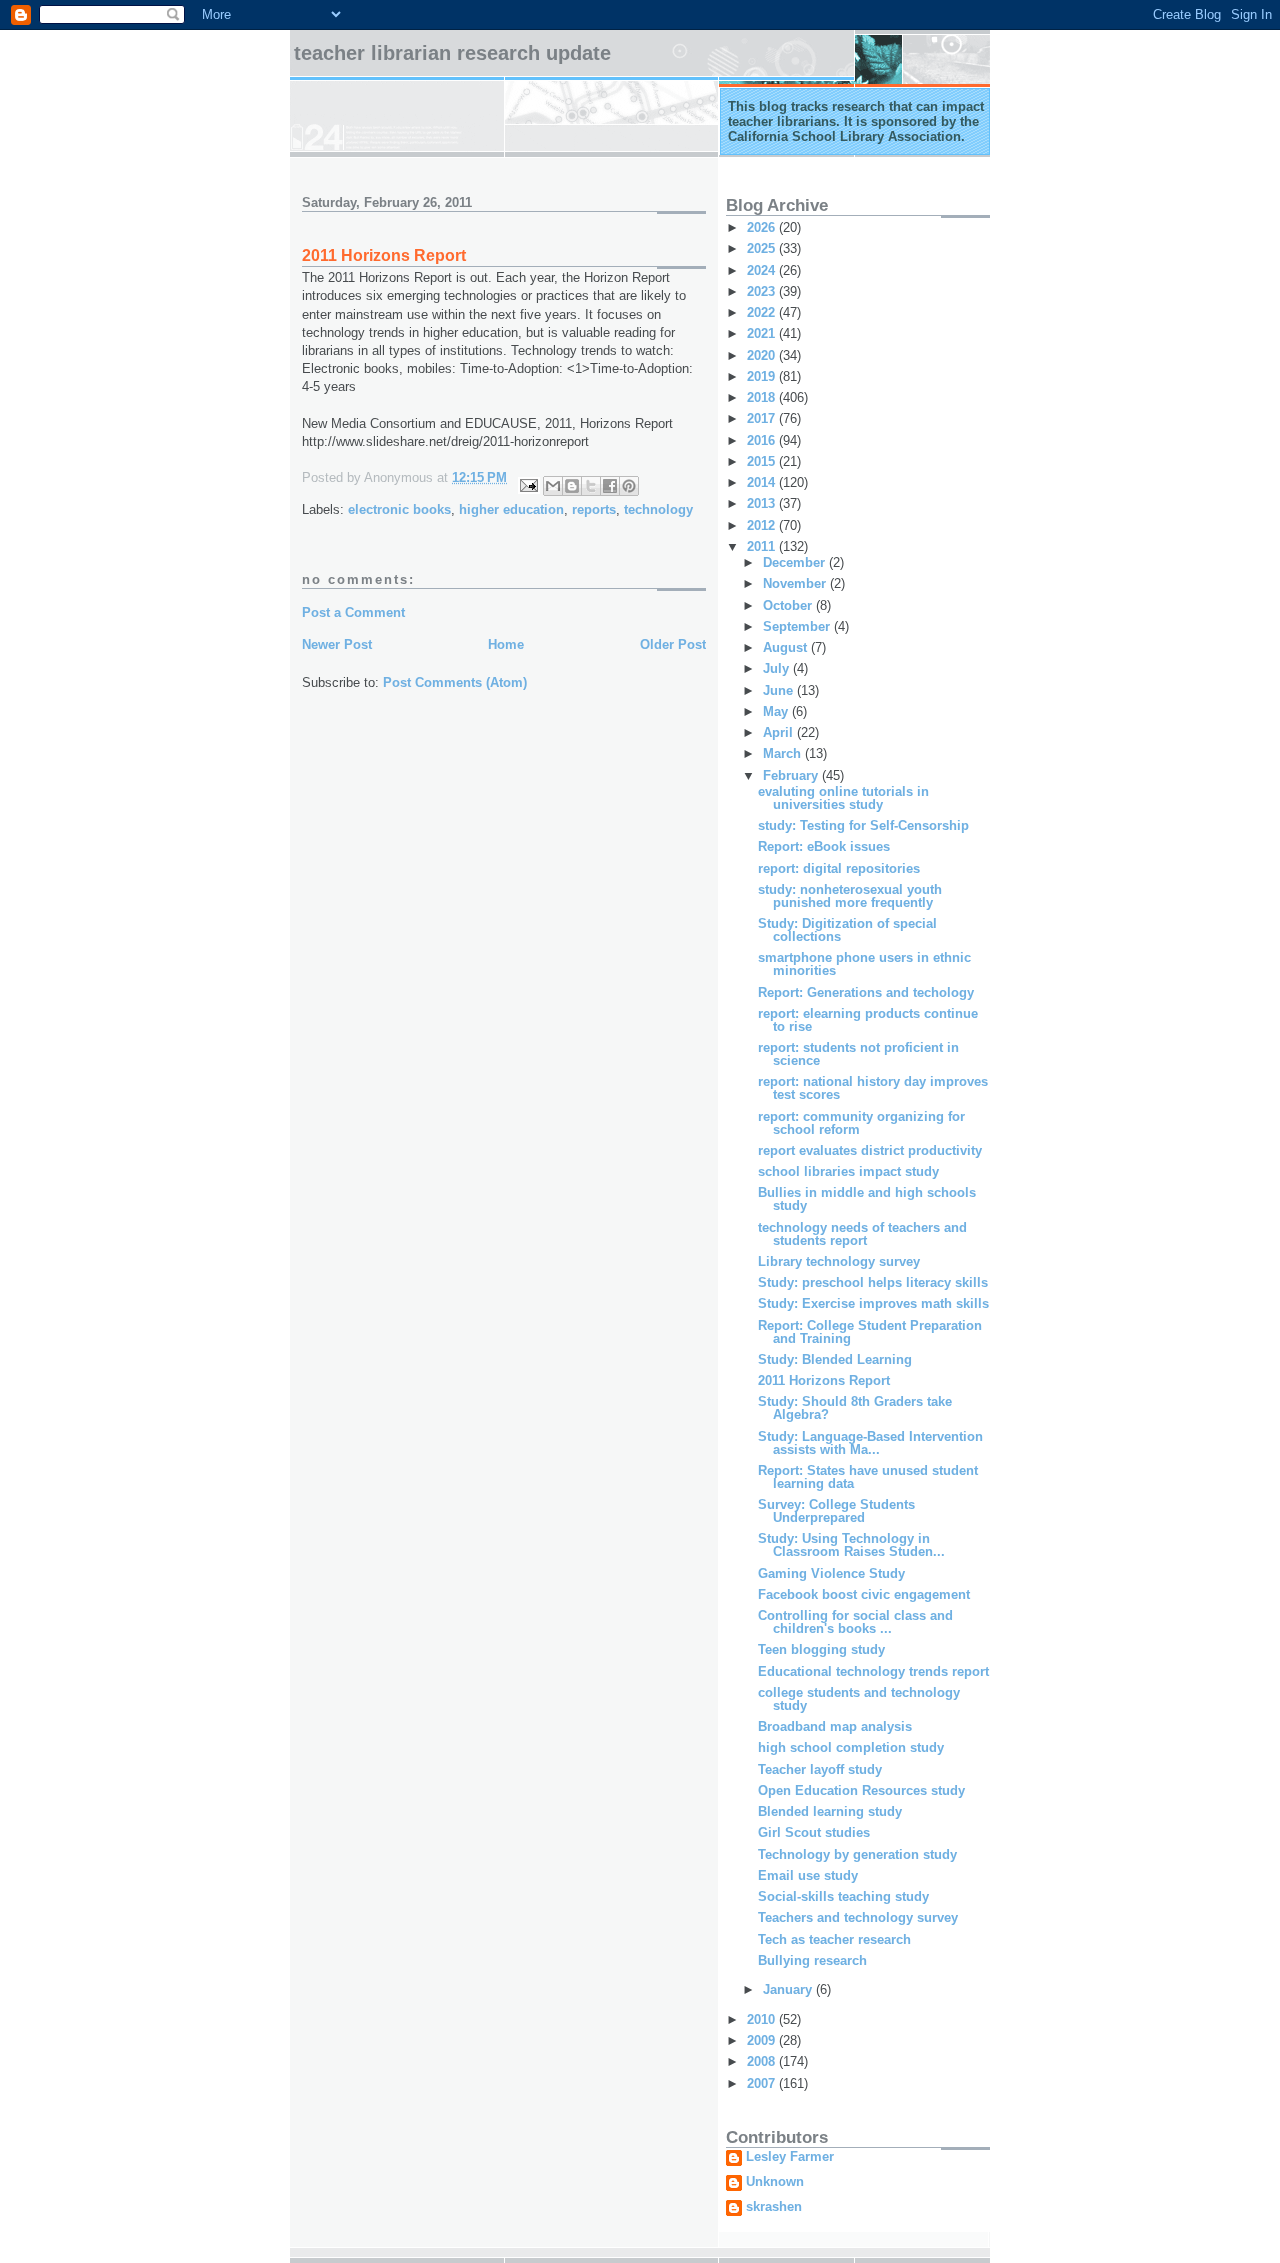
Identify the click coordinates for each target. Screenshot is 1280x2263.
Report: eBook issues (824, 846)
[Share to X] (591, 486)
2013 (763, 503)
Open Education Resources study (861, 1790)
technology (658, 509)
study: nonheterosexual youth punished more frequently (850, 896)
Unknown (775, 2182)
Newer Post (337, 644)
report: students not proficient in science (858, 1054)
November (796, 583)
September (798, 626)
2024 (763, 270)
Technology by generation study (857, 1854)
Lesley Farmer (790, 2157)
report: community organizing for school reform (861, 1123)
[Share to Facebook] (610, 486)
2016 (763, 440)
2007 (763, 2083)
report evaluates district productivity (870, 1150)
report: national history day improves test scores (873, 1088)
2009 (763, 2040)
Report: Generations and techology (866, 992)
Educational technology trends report (873, 1671)
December (796, 562)
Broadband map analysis (835, 1726)
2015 (763, 461)
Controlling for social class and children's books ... (855, 1622)
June (780, 690)
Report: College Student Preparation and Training (870, 1332)
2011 (763, 546)
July (778, 668)
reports (594, 509)
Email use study (808, 1875)
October (789, 605)
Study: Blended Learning (835, 1359)
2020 (763, 355)
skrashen (774, 2207)
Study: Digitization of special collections (847, 930)
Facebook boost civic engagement (864, 1594)
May (777, 711)
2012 (763, 525)
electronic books (399, 509)
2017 (763, 418)
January (789, 1989)
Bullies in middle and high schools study (867, 1199)
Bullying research (812, 1960)
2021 (763, 333)
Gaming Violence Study (831, 1573)
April (780, 732)
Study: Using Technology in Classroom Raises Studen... (851, 1545)
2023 (763, 291)
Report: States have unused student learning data (868, 1477)
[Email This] (553, 486)
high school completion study (851, 1747)
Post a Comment (353, 612)
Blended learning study (830, 1811)
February (792, 775)
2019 (763, 376)
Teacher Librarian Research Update (452, 53)
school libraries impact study (848, 1171)
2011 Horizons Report (824, 1380)
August (787, 647)
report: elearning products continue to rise (868, 1020)
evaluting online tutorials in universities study (843, 798)
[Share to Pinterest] (629, 486)
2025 (763, 248)
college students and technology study (859, 1699)
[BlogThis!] (572, 486)
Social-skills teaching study (843, 1896)
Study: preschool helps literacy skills (873, 1282)
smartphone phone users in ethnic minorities (864, 964)
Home (506, 644)
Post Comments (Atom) (455, 682)
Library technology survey (839, 1261)
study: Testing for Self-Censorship (863, 825)
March (784, 753)
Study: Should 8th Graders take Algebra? (855, 1408)
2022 (763, 312)
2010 (763, 2019)
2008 (763, 2061)
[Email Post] (527, 484)
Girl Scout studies (814, 1832)
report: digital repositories (839, 868)
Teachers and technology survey (858, 1917)
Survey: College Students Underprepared (836, 1511)
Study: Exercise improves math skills (873, 1303)
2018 (763, 397)
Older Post (673, 644)
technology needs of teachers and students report (862, 1234)
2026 (763, 227)
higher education (511, 509)
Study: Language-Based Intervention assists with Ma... (870, 1443)
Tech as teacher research (834, 1939)
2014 (763, 482)
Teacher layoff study (820, 1769)
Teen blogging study (821, 1649)
